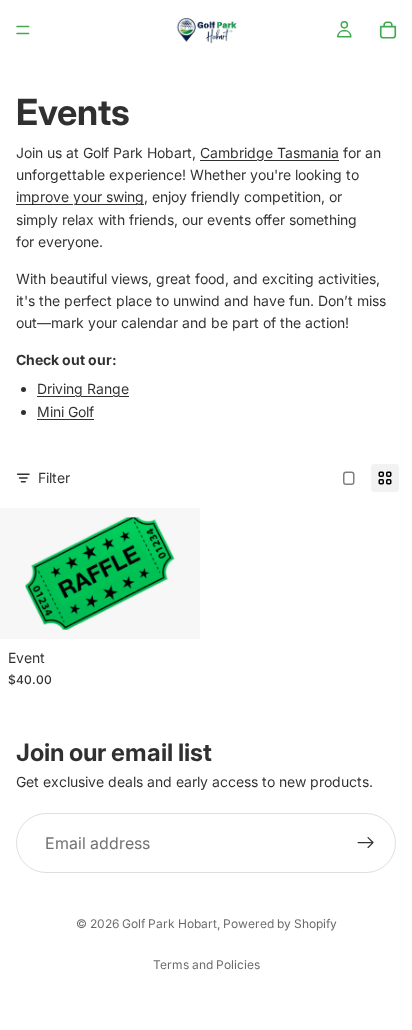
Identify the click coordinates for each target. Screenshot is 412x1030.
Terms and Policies (206, 964)
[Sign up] (366, 843)
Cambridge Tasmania (269, 152)
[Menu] (23, 30)
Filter (54, 477)
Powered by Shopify (280, 923)
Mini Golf (65, 411)
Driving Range (83, 388)
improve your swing (80, 196)
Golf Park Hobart (169, 923)
